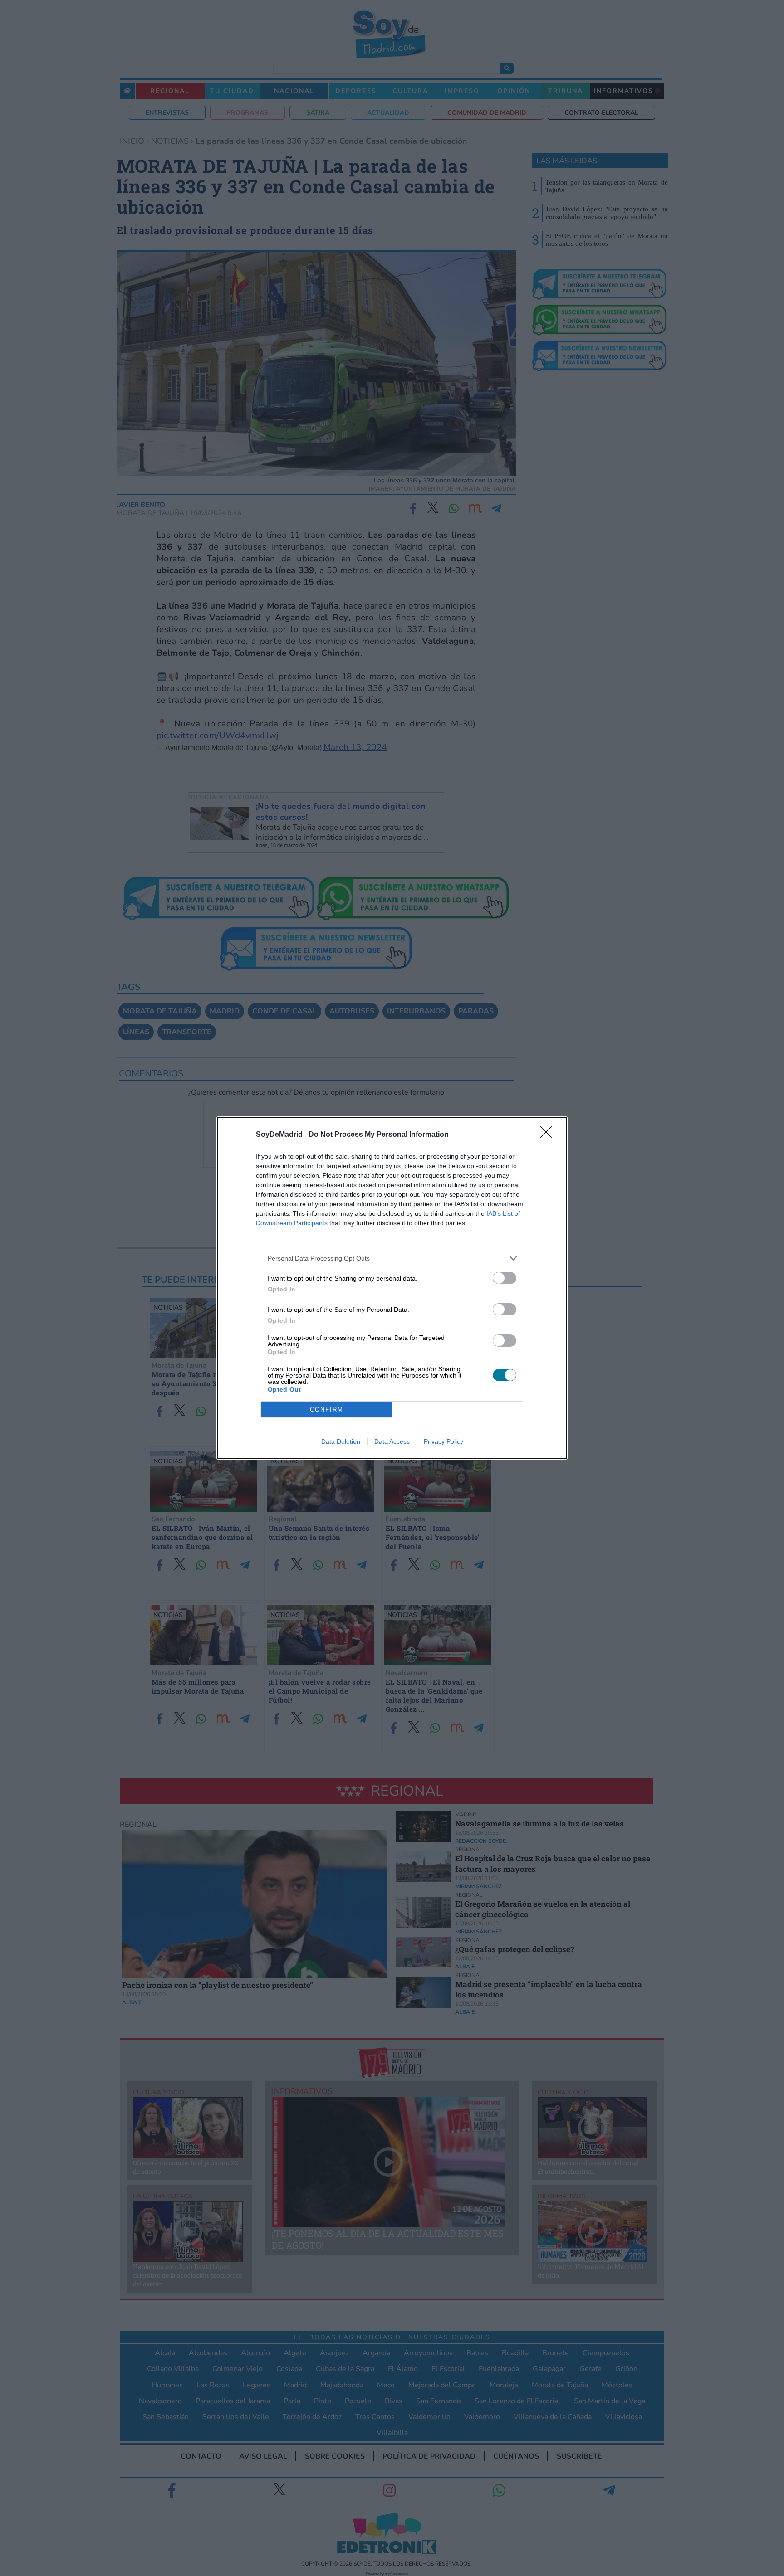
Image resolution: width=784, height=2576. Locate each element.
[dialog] (392, 1288)
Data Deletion (341, 1441)
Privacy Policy (443, 1441)
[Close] (549, 1135)
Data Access (392, 1441)
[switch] (505, 1278)
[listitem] (392, 1258)
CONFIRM (327, 1410)
